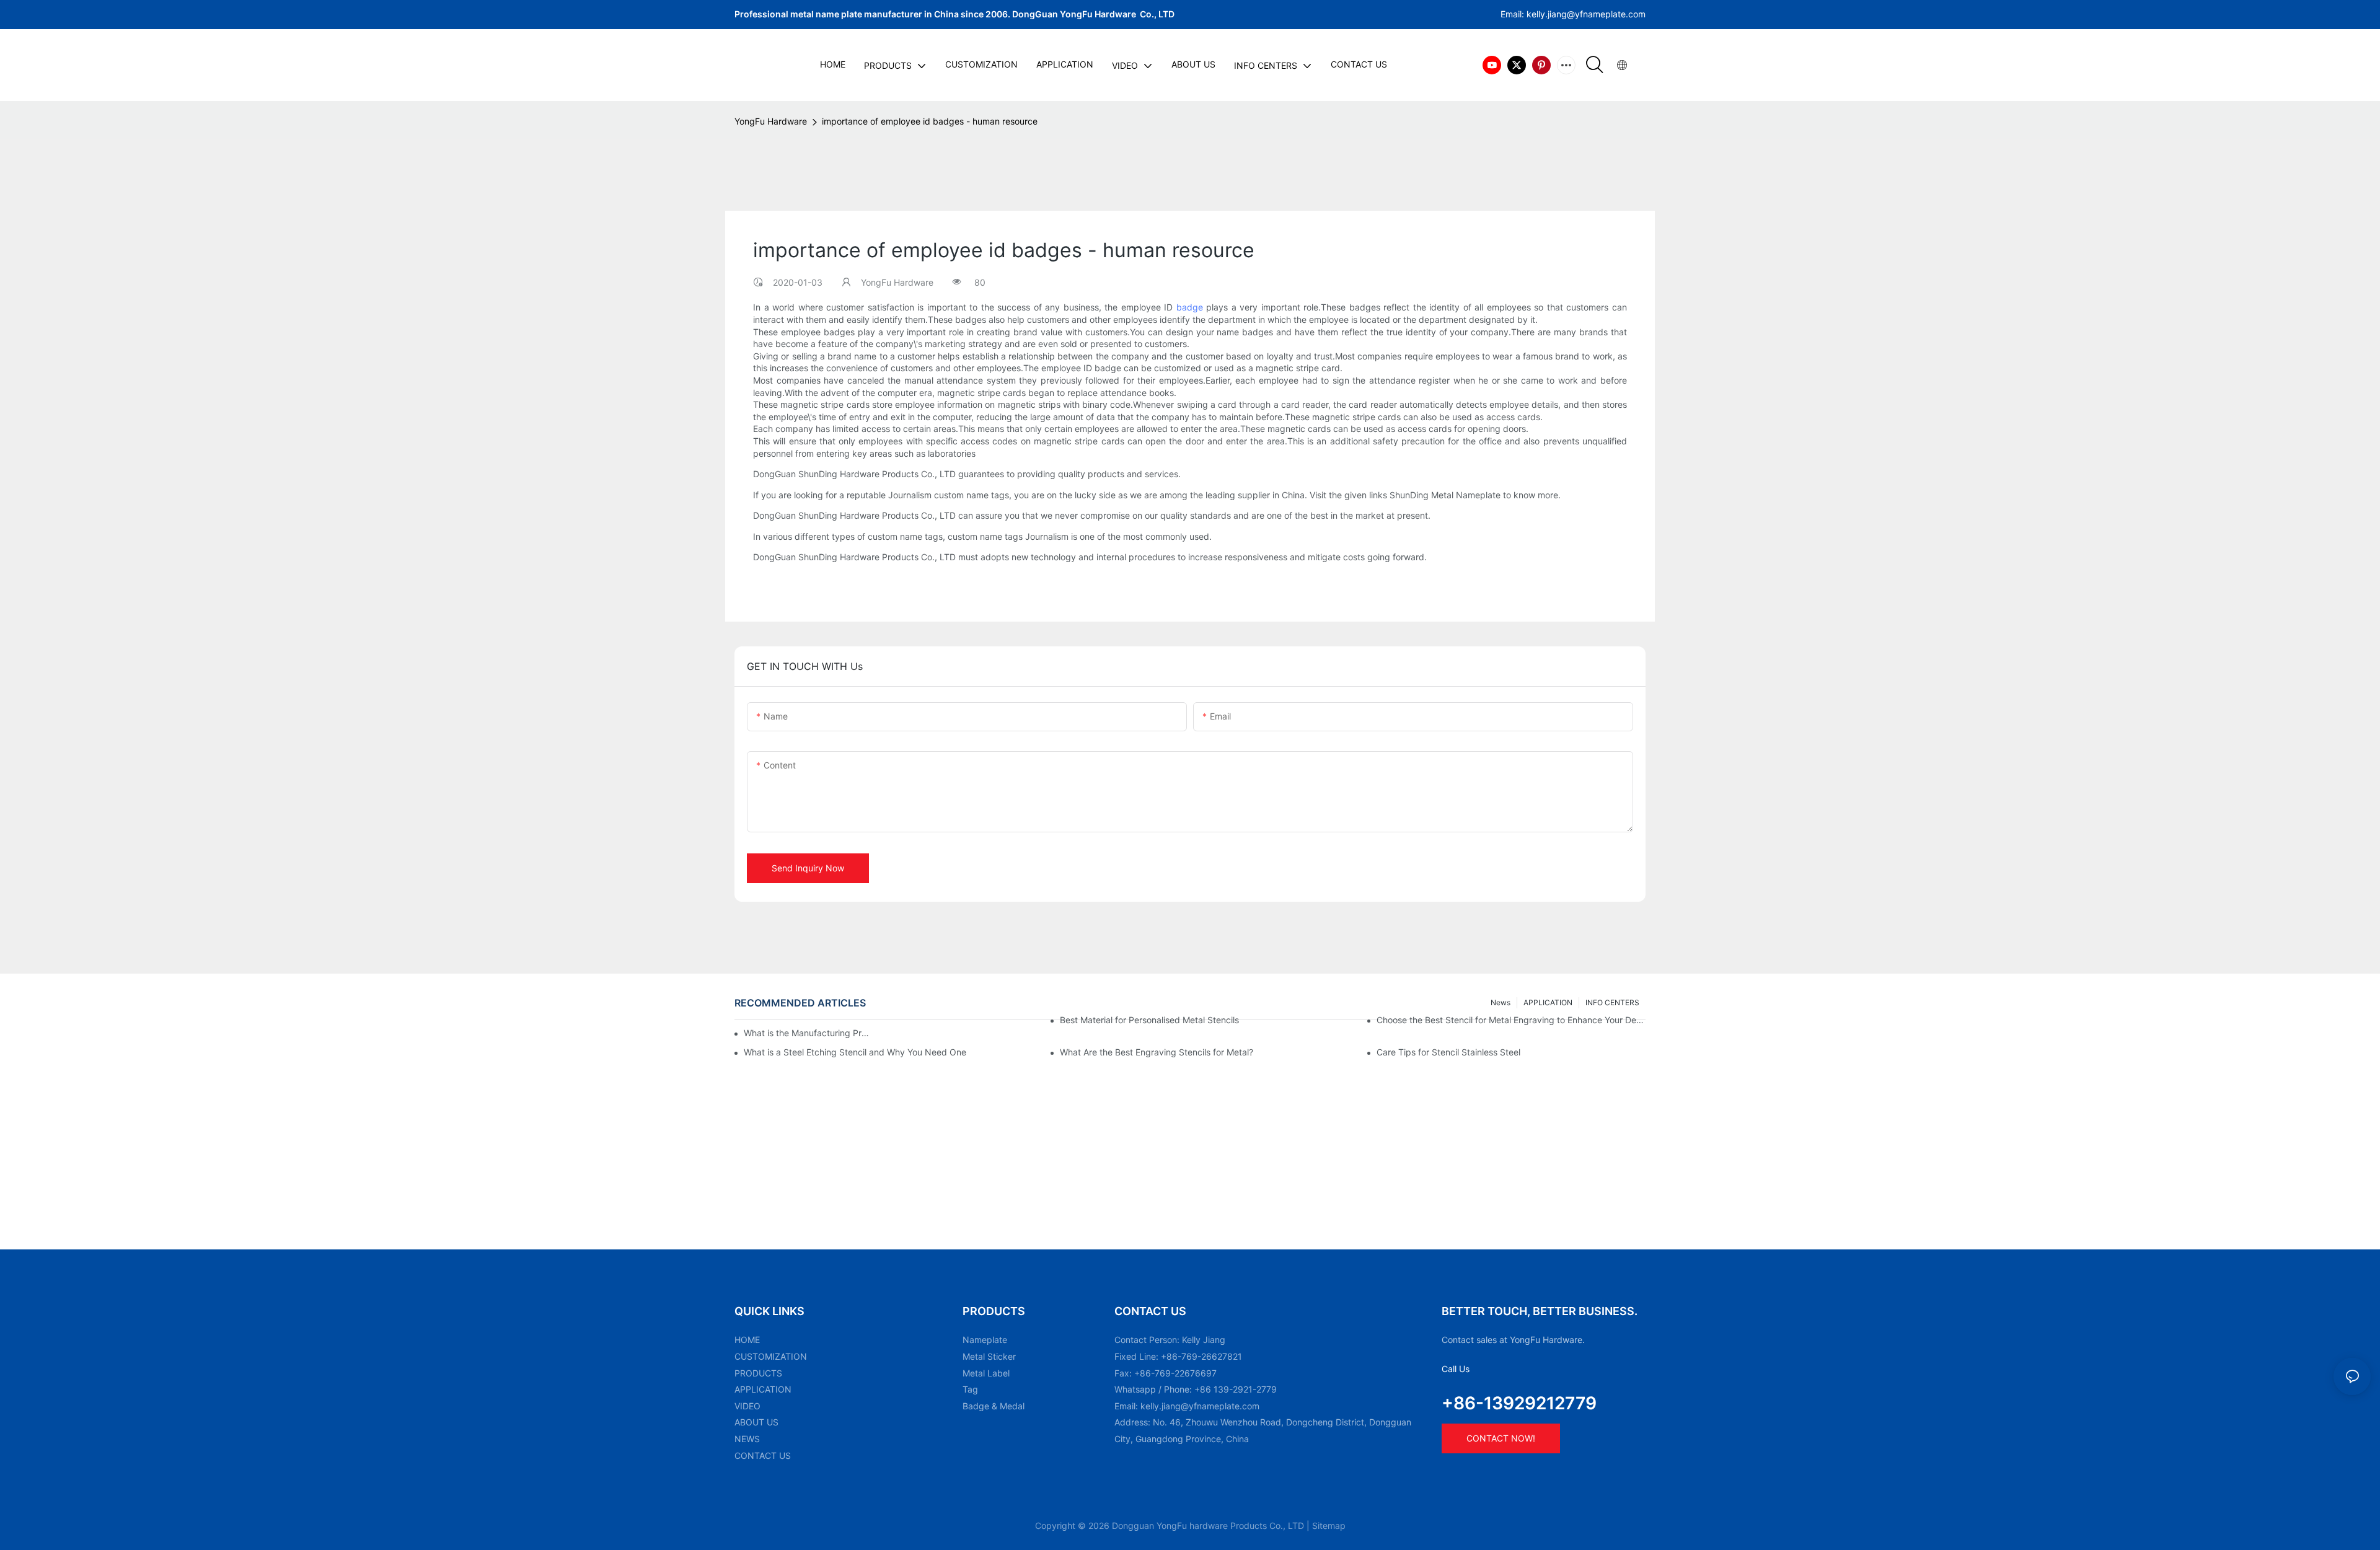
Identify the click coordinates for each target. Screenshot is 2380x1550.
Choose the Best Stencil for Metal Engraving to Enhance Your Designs (1511, 1020)
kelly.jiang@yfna (1560, 14)
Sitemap (1329, 1526)
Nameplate (985, 1340)
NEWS (747, 1439)
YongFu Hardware (771, 121)
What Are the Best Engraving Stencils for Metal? (1157, 1052)
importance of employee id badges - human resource (930, 121)
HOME (747, 1340)
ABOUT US (756, 1422)
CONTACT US (763, 1455)
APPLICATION (763, 1389)
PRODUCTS (758, 1373)
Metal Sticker (989, 1356)
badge (1190, 307)
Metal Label (986, 1373)
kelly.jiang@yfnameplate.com (1200, 1406)
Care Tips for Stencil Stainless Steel (1448, 1052)
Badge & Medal (994, 1406)
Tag (970, 1389)
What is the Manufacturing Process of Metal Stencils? (809, 1033)
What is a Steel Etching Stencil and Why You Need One (855, 1052)
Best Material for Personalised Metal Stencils (1149, 1020)
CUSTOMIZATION (771, 1356)
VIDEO (747, 1406)
